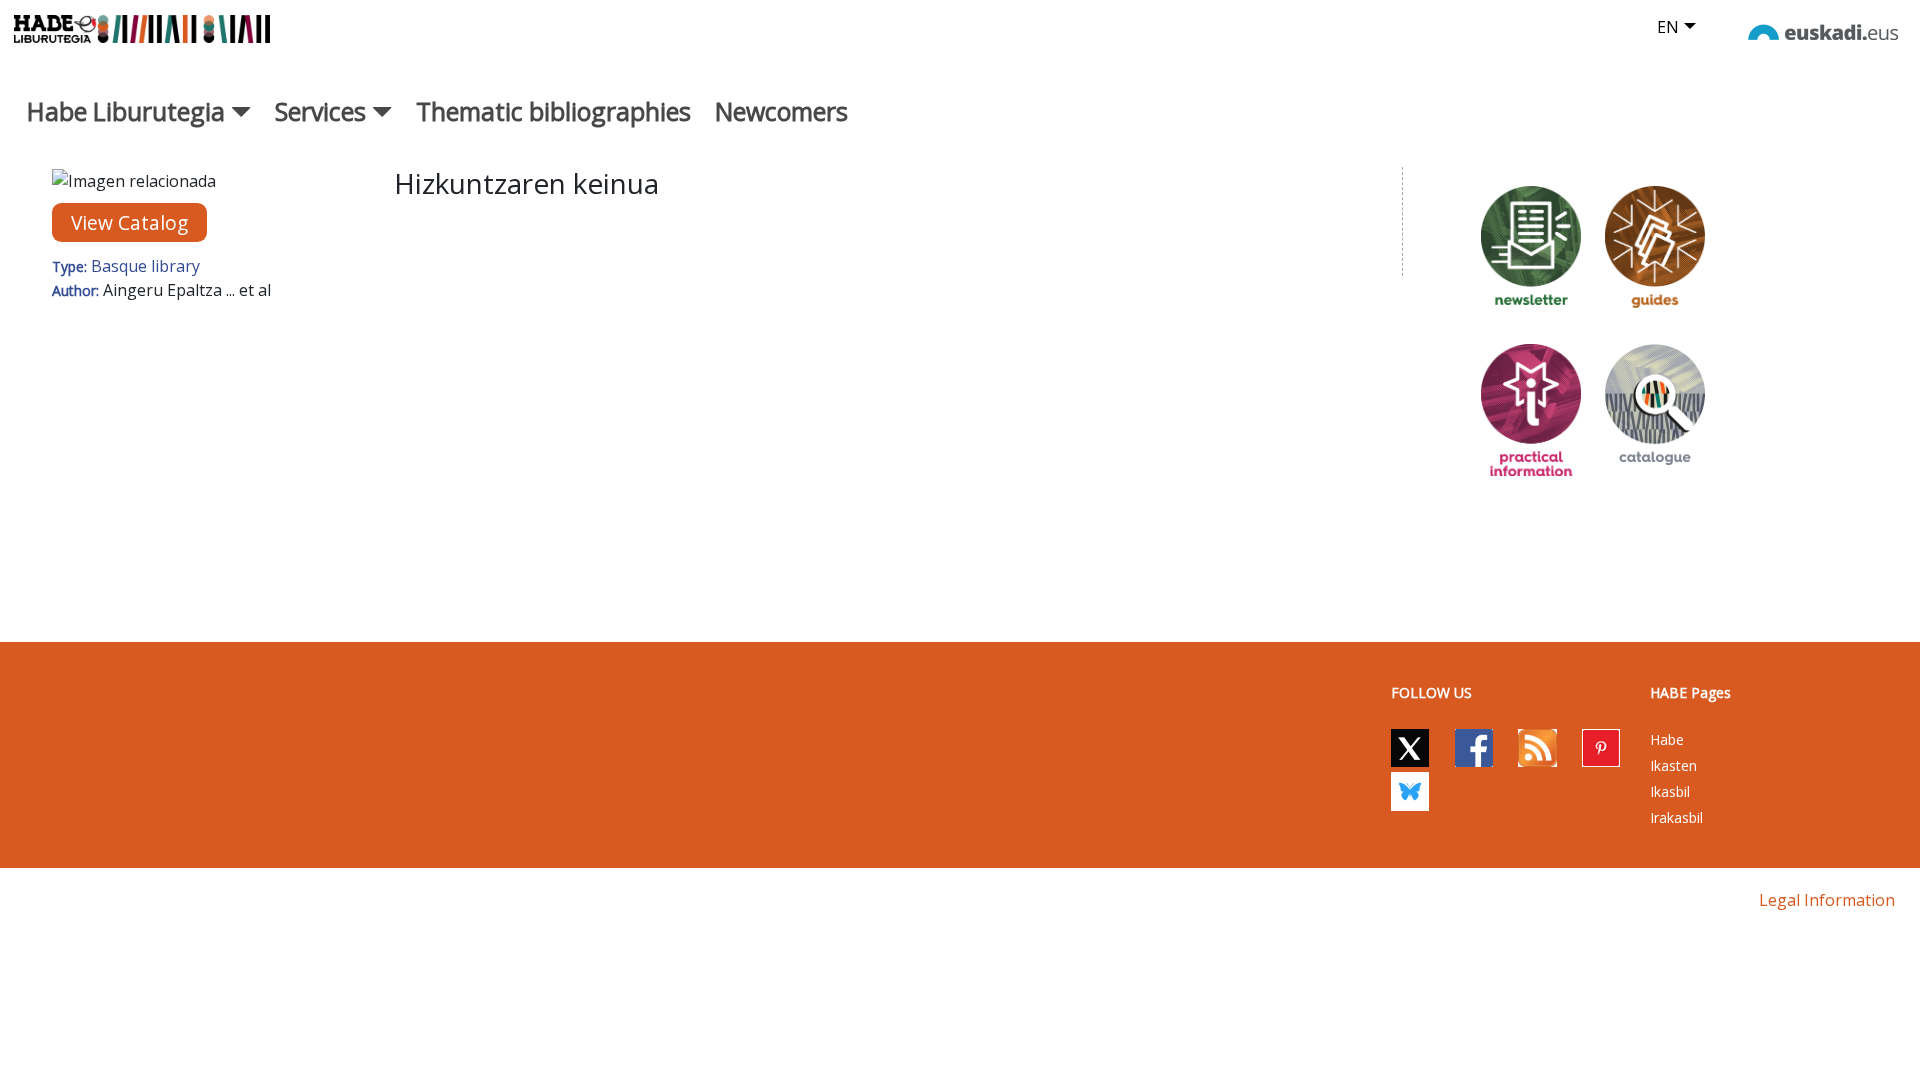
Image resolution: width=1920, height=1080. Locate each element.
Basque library (145, 266)
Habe (1667, 739)
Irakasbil (1676, 817)
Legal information (1827, 900)
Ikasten (1673, 765)
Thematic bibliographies (553, 111)
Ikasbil (1670, 791)
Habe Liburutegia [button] (129, 111)
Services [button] (323, 111)
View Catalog (129, 222)
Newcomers (781, 111)
